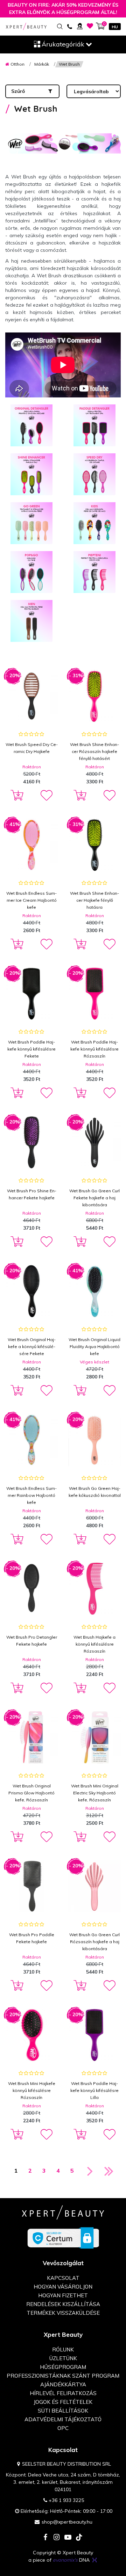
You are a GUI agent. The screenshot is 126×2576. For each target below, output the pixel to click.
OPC (63, 2428)
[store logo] (26, 26)
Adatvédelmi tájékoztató (63, 2419)
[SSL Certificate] (63, 2238)
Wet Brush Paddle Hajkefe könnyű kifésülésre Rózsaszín (94, 1049)
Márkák (42, 64)
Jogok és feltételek (63, 2402)
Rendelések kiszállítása (63, 2304)
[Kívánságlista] (90, 26)
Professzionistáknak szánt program (63, 2376)
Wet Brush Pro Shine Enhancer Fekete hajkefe (32, 1194)
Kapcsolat (63, 2278)
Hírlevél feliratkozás (63, 2393)
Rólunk (63, 2350)
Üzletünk (63, 2358)
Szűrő (18, 91)
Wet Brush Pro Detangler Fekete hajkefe (32, 1641)
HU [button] (115, 27)
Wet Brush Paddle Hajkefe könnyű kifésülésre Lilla (94, 2090)
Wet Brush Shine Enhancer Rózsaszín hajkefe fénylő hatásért (94, 751)
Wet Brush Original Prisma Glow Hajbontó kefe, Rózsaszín (31, 1793)
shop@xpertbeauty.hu (67, 2522)
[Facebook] (45, 2538)
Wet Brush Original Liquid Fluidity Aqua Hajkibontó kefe (94, 1346)
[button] (46, 796)
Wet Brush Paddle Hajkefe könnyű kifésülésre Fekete (31, 1049)
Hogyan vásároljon (63, 2287)
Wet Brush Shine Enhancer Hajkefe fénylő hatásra (94, 900)
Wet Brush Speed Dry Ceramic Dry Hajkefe (32, 748)
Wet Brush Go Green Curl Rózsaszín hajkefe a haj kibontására (94, 1942)
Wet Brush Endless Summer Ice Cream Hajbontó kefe (31, 900)
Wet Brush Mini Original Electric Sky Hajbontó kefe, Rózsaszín (95, 1793)
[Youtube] (68, 2538)
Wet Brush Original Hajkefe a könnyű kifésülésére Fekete (32, 1346)
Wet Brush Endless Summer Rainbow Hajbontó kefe (31, 1495)
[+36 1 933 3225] (69, 26)
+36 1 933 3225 (66, 2500)
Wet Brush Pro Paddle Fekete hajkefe (32, 1938)
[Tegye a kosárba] (16, 796)
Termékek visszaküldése (63, 2313)
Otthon (17, 64)
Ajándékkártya (63, 2384)
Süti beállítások (63, 2411)
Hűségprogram (63, 2367)
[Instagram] (57, 2538)
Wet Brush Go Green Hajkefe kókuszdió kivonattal (95, 1492)
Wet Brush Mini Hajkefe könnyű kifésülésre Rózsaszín (32, 2090)
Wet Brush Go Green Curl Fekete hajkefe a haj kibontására (94, 1198)
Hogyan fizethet (63, 2295)
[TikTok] (79, 2538)
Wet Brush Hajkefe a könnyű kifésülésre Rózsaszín (94, 1644)
